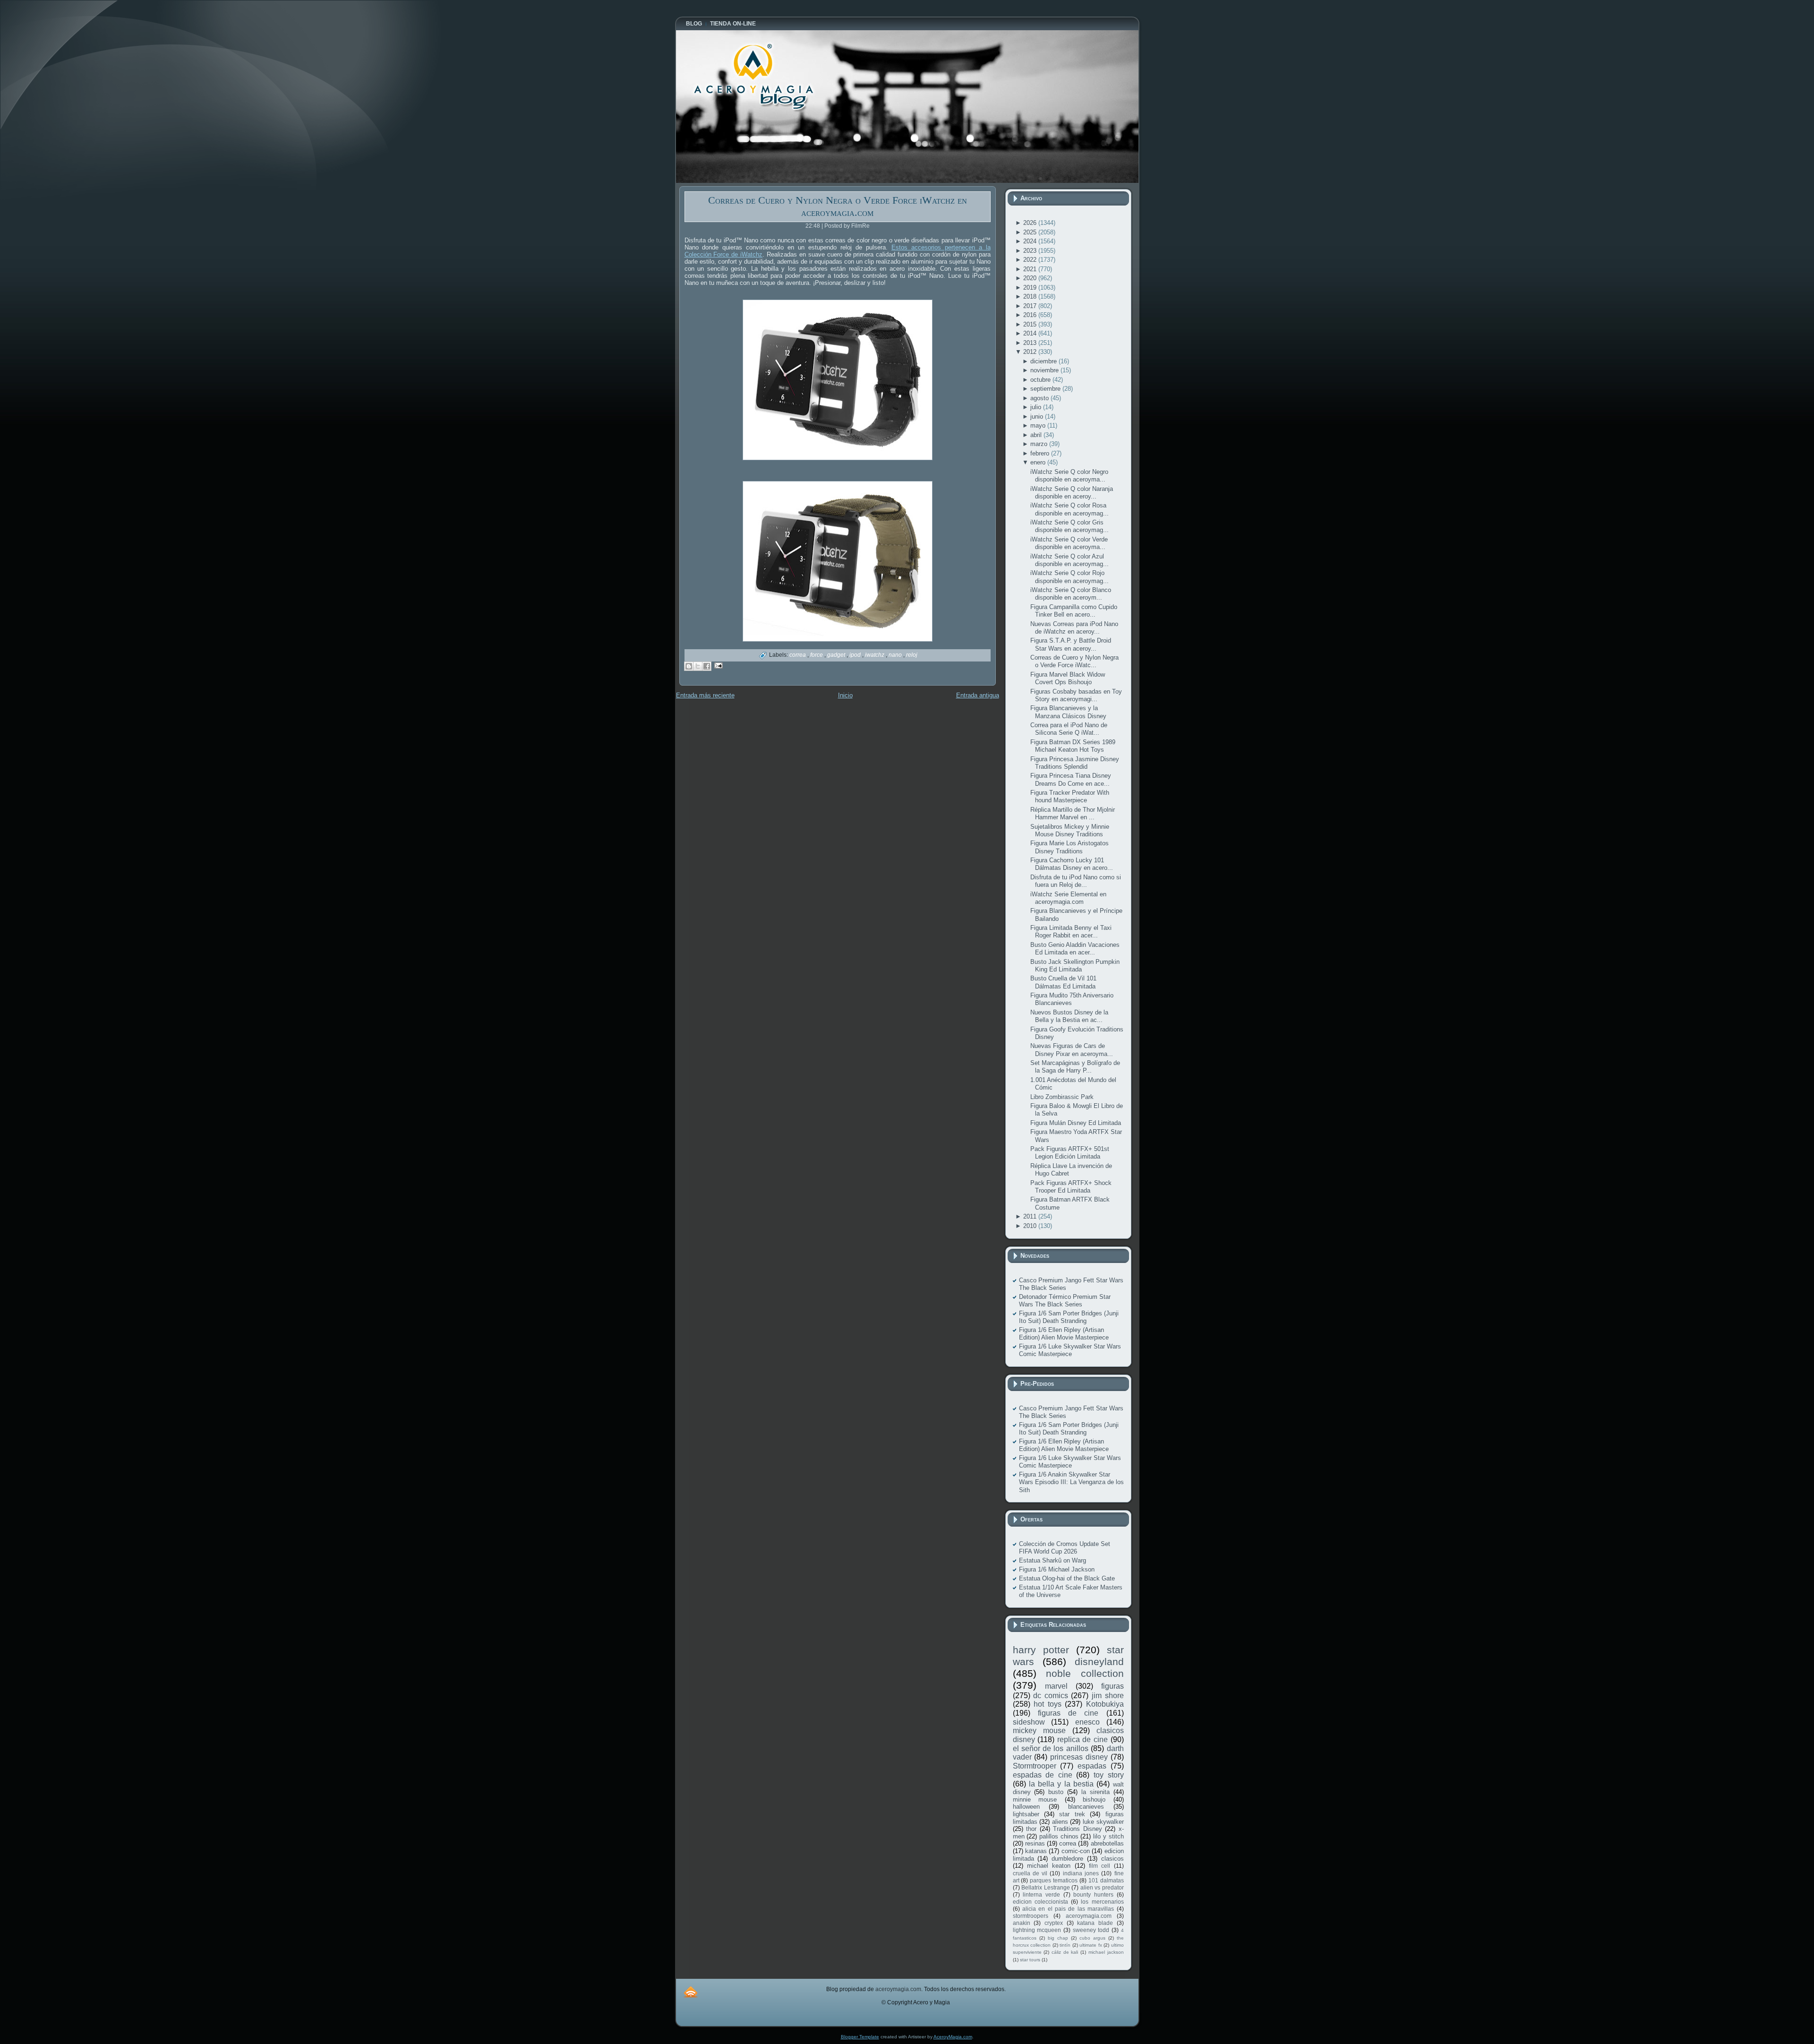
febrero (1041, 453)
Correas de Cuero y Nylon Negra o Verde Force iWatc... (1074, 661)
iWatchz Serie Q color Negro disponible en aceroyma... (1069, 476)
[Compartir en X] (698, 666)
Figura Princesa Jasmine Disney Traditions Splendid (1075, 763)
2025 (1031, 232)
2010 (1031, 1226)
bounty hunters (1093, 1894)
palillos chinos (1059, 1836)
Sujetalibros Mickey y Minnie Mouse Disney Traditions (1070, 830)
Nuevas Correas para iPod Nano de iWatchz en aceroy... (1074, 628)
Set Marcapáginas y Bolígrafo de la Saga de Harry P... (1075, 1067)
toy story (1109, 1775)
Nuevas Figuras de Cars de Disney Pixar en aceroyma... (1072, 1050)
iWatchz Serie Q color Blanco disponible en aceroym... (1071, 594)
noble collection (1085, 1673)
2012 (1031, 352)
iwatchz (875, 655)
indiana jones (1081, 1873)
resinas (1035, 1843)
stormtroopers (1031, 1916)
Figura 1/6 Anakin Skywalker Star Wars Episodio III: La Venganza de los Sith (1071, 1482)
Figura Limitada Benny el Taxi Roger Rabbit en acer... (1071, 932)
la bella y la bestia (1061, 1784)
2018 (1031, 296)
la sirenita (1095, 1792)
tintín (1065, 1945)
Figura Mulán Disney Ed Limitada (1076, 1123)
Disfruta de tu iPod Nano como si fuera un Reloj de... (1076, 881)
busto (1056, 1792)
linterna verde (1041, 1894)
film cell (1100, 1866)
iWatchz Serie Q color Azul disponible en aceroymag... (1070, 560)
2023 (1031, 251)
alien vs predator (1102, 1887)
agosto (1040, 398)
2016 (1031, 315)
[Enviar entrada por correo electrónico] (717, 665)
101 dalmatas (1106, 1880)
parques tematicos (1054, 1880)
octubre (1041, 380)
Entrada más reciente (705, 695)
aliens (1060, 1822)
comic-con (1076, 1851)
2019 (1031, 288)
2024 (1031, 241)
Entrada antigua (978, 695)
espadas (1092, 1766)
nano (896, 655)
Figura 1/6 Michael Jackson (1057, 1569)
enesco (1087, 1722)
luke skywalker (1103, 1822)
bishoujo (1094, 1799)
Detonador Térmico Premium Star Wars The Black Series (1065, 1301)
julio (1037, 407)
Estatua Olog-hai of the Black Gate (1067, 1578)
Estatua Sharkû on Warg (1052, 1560)
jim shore (1108, 1696)
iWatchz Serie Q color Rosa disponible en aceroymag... (1070, 509)
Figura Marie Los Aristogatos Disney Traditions (1070, 847)
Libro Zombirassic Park (1062, 1097)
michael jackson (1106, 1952)
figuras (1112, 1686)
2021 (1031, 269)
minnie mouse (1035, 1799)
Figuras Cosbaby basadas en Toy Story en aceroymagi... (1076, 695)
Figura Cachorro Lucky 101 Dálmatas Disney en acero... (1072, 864)
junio (1038, 417)
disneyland (1099, 1662)
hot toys (1048, 1704)
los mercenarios (1102, 1902)
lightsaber (1026, 1814)
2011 (1031, 1216)
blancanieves (1086, 1807)
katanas (1036, 1851)
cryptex (1054, 1923)
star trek (1072, 1814)
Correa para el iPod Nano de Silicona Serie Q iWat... (1069, 729)
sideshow (1029, 1722)
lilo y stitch (1108, 1836)
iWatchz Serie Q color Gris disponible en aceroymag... (1070, 526)
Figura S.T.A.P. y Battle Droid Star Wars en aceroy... (1071, 644)
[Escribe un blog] (689, 666)
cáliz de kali (1065, 1952)
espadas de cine (1043, 1775)
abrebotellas (1107, 1843)
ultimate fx (1091, 1945)
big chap (1058, 1938)
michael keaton (1049, 1866)
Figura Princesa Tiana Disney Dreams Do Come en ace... (1071, 779)
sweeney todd (1091, 1930)
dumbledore (1067, 1859)
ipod (856, 655)
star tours (1030, 1960)
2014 (1031, 333)
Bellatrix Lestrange (1046, 1887)
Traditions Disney (1078, 1829)
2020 (1031, 278)
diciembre (1044, 361)
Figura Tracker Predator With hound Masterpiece (1070, 796)
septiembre (1046, 389)
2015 (1031, 324)
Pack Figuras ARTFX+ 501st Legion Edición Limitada (1070, 1153)
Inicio (845, 695)
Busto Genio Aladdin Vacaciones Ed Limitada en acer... (1075, 949)
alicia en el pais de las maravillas (1068, 1909)
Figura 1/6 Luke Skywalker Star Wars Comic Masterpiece (1070, 1350)
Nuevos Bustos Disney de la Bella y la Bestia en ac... (1069, 1016)
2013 (1031, 343)
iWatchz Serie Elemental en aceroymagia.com (1068, 898)
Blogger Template (860, 2037)
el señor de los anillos (1051, 1748)
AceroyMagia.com (953, 2037)
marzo (1040, 444)
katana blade (1095, 1923)
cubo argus (1092, 1938)
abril (1037, 435)
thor (1031, 1829)
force (817, 655)
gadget (837, 655)
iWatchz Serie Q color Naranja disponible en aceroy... (1072, 493)
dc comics (1051, 1696)
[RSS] (691, 1992)
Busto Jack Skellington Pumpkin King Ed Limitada (1075, 966)
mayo (1039, 425)
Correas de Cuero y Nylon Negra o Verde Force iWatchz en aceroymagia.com (838, 206)
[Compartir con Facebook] (707, 666)
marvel (1056, 1686)
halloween (1026, 1807)
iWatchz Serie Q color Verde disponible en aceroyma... (1069, 543)
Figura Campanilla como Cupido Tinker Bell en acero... (1074, 611)
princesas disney (1079, 1757)
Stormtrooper (1035, 1766)
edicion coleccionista (1040, 1902)
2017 (1031, 306)
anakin (1022, 1923)
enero (1039, 462)
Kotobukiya (1105, 1704)
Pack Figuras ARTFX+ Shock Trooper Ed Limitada (1071, 1187)
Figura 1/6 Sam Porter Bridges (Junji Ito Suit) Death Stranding (1069, 1317)
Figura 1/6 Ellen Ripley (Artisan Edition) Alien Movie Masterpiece (1064, 1334)
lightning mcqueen (1037, 1930)
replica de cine (1082, 1739)
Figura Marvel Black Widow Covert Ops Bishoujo (1068, 678)
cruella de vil (1030, 1873)
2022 (1031, 260)
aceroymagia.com (1089, 1916)
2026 (1031, 223)
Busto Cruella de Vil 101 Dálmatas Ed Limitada (1063, 982)
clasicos (1112, 1859)
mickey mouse (1039, 1731)
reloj (912, 655)
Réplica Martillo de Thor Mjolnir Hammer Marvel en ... (1073, 813)
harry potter (1041, 1650)
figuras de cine (1068, 1713)
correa (798, 655)
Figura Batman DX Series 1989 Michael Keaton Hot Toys (1073, 746)
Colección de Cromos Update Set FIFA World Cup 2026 (1065, 1548)
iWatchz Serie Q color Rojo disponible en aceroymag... (1070, 577)
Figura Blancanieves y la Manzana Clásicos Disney (1068, 712)
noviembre (1045, 370)
